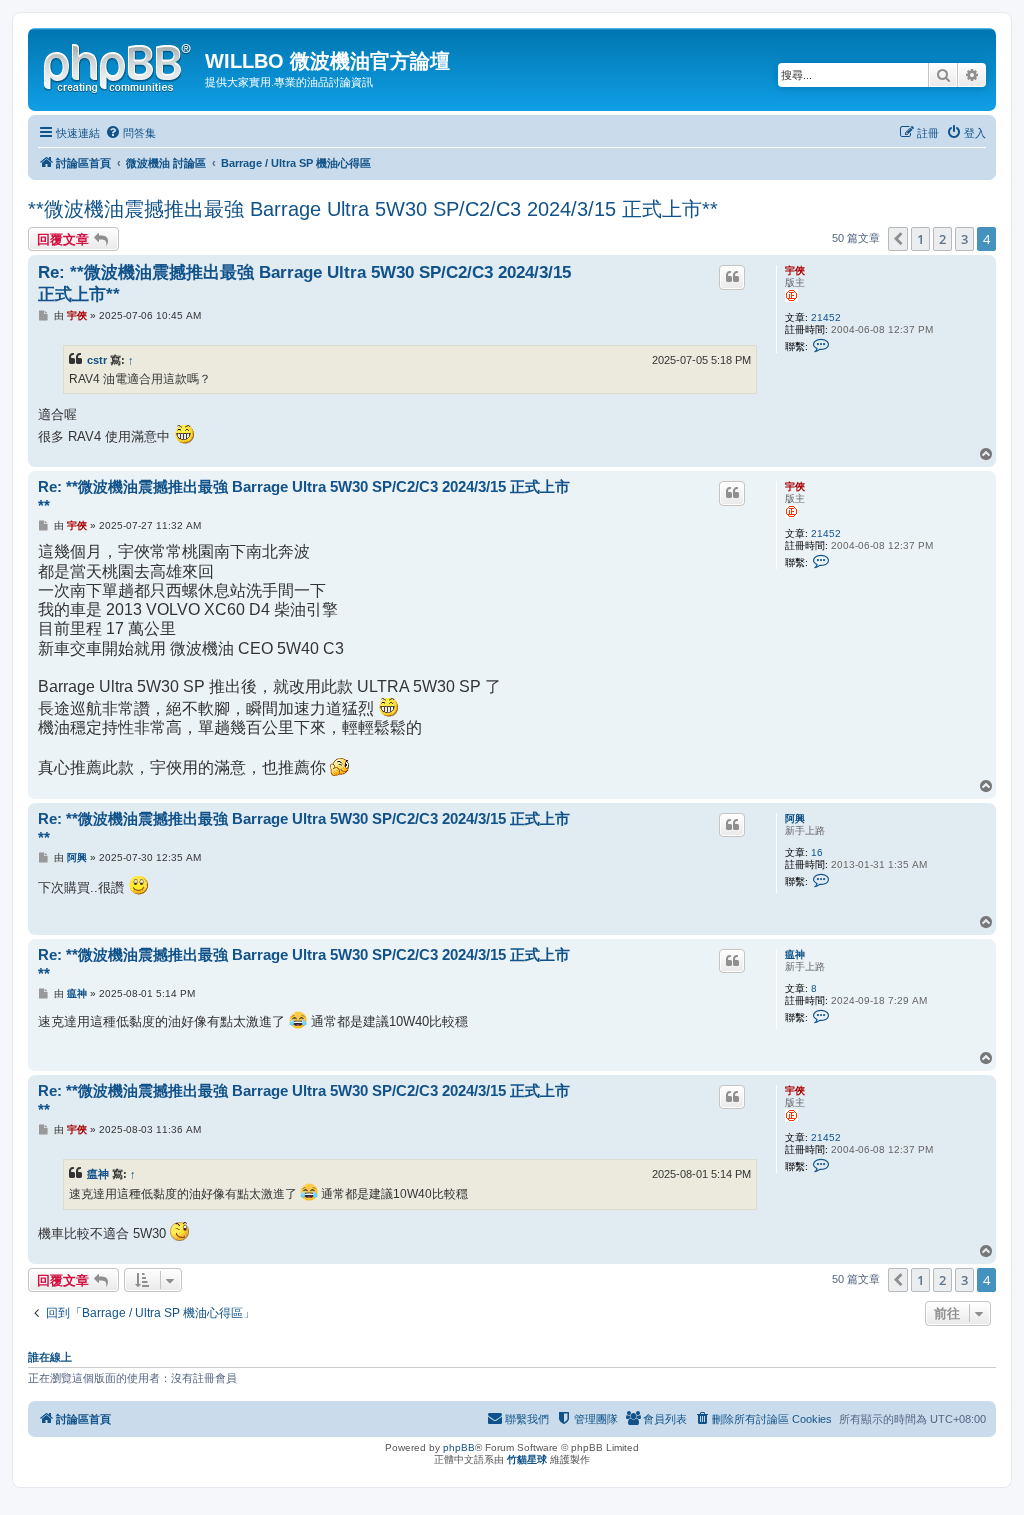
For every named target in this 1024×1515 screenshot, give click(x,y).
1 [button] (920, 239)
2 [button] (942, 239)
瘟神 (795, 954)
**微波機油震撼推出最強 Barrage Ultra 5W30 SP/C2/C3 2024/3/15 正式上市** (373, 209)
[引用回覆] (732, 277)
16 (817, 852)
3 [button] (964, 239)
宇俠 (795, 270)
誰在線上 (50, 1357)
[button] (898, 239)
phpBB (459, 1447)
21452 (826, 317)
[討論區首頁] (119, 65)
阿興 (795, 818)
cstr (97, 360)
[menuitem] (130, 133)
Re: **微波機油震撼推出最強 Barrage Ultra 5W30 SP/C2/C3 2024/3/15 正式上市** (304, 283)
